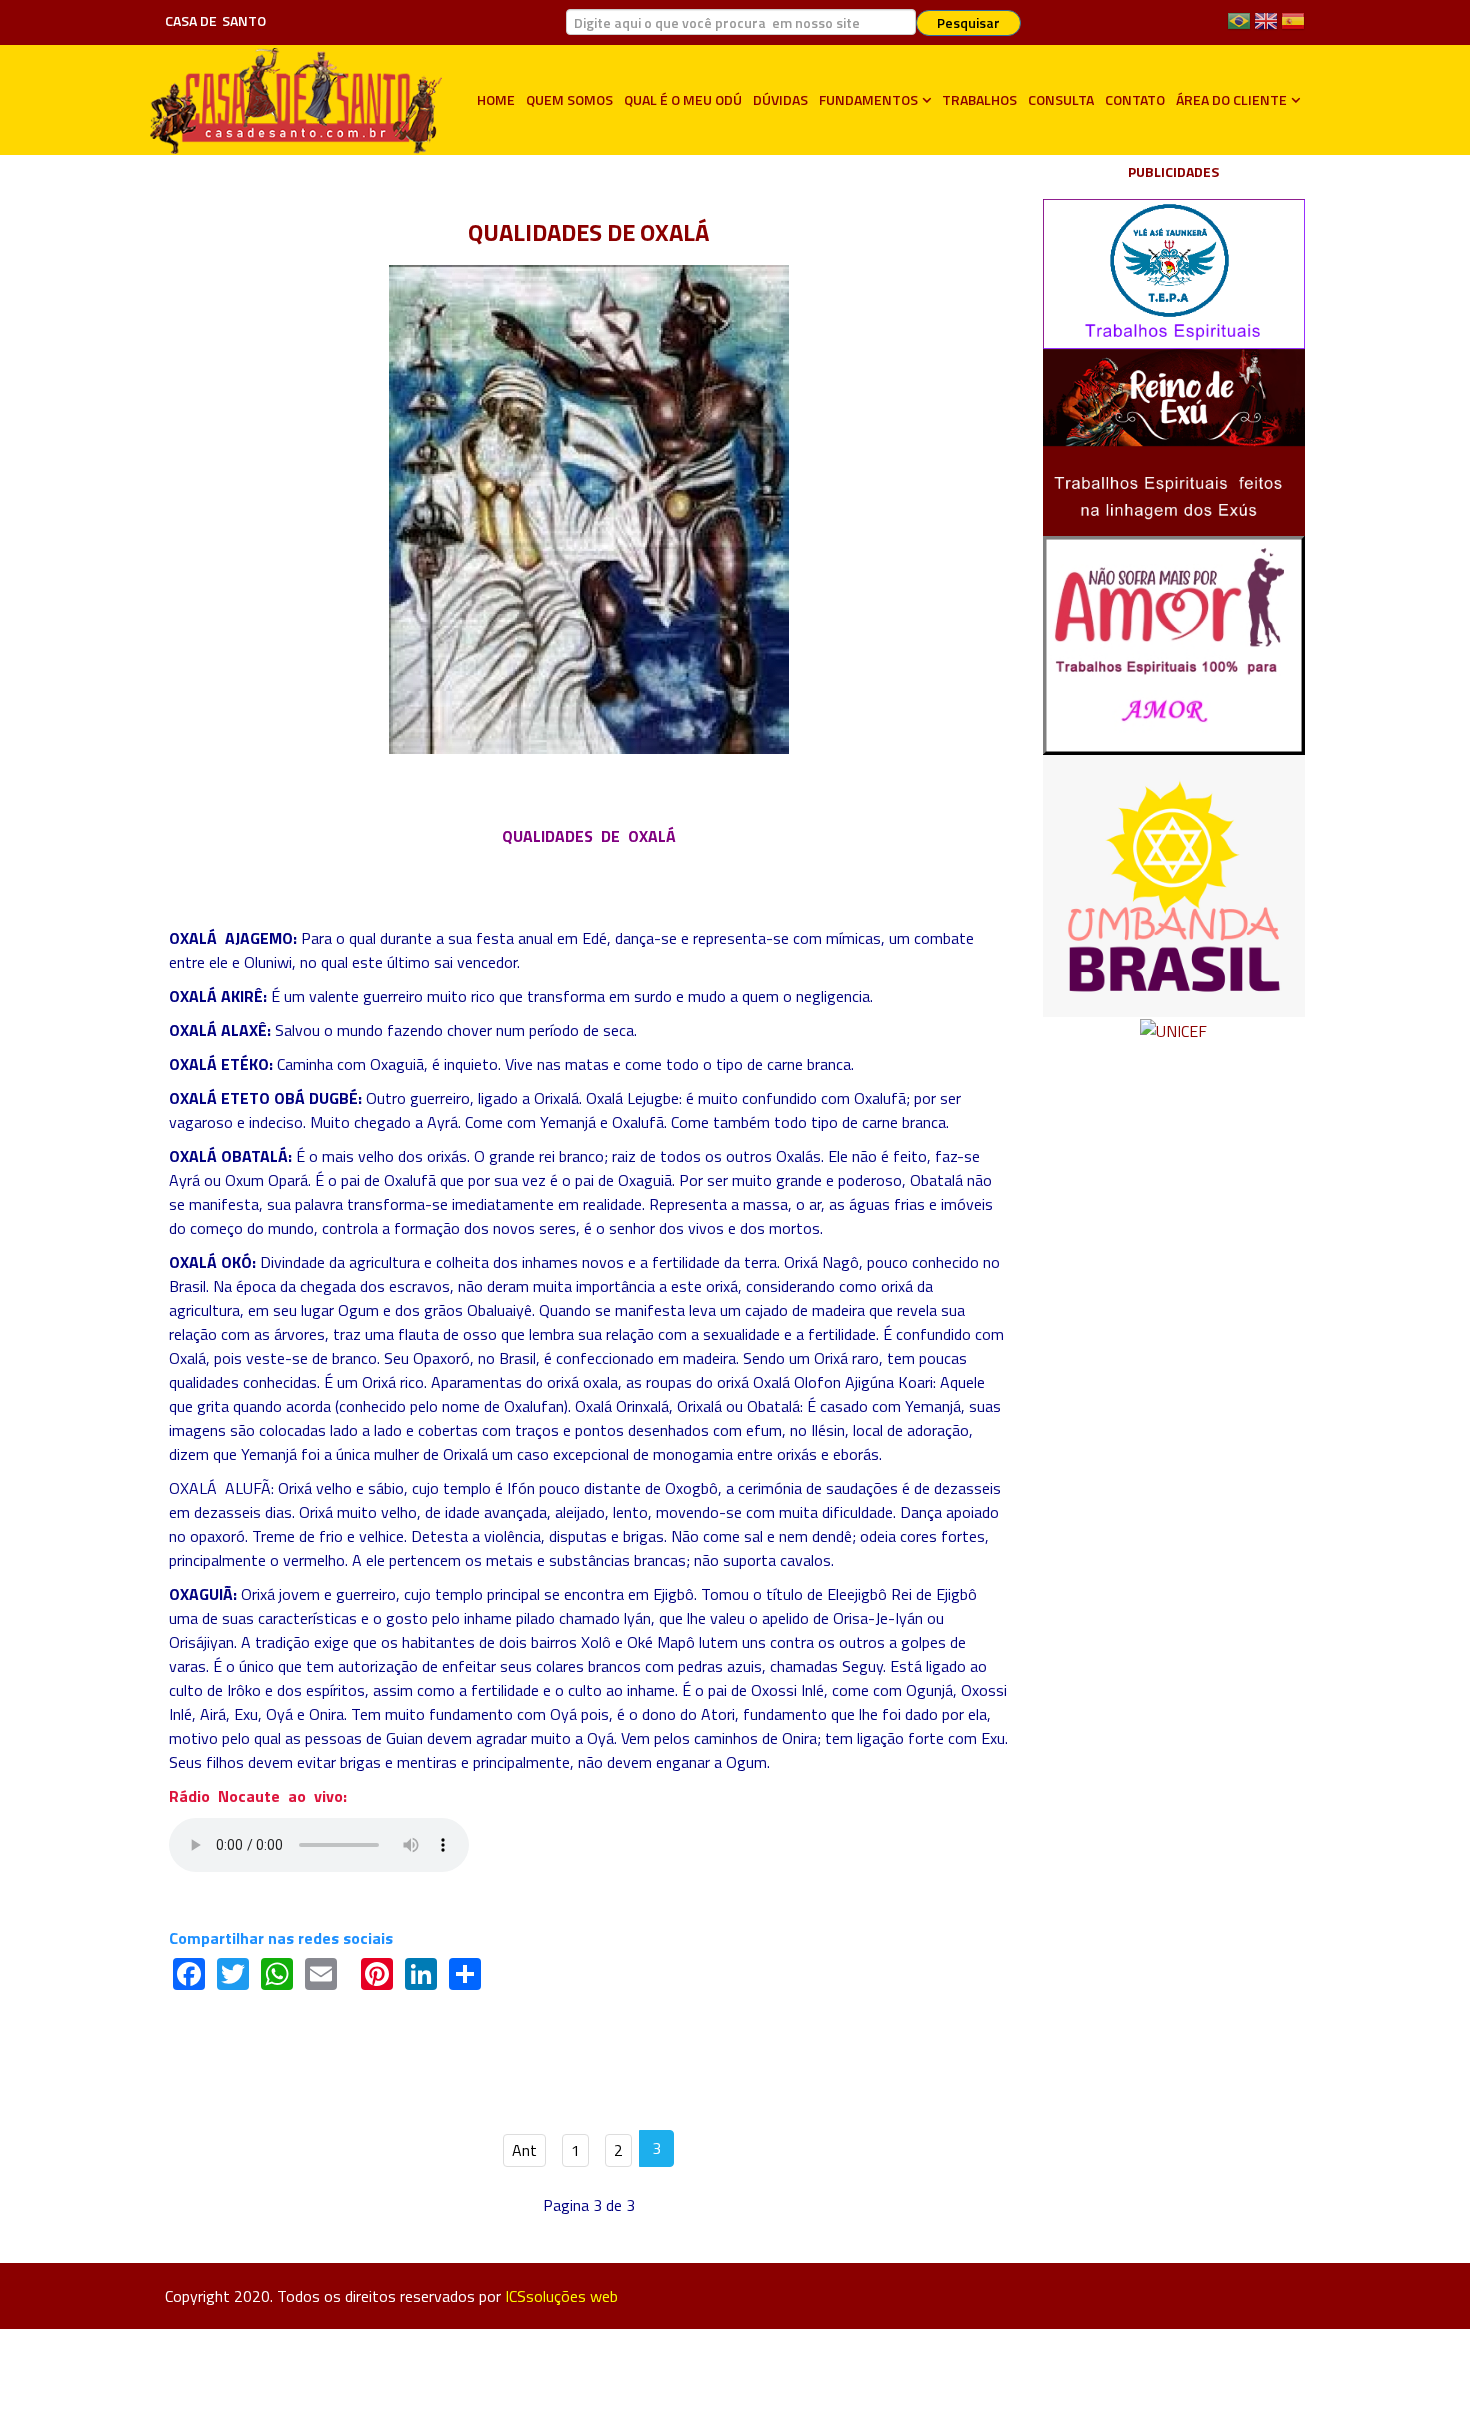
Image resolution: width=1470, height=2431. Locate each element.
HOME (496, 99)
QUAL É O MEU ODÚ (683, 99)
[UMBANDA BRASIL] (1174, 884)
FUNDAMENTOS (868, 99)
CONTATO (1135, 99)
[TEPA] (1174, 272)
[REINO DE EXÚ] (1174, 440)
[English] (1266, 28)
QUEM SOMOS (569, 99)
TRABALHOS (979, 99)
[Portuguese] (1239, 28)
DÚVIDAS (780, 99)
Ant (524, 2150)
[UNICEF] (1173, 1029)
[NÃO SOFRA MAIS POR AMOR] (1174, 643)
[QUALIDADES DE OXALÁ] (589, 507)
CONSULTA (1061, 99)
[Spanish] (1293, 28)
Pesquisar (968, 22)
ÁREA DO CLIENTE (1231, 99)
